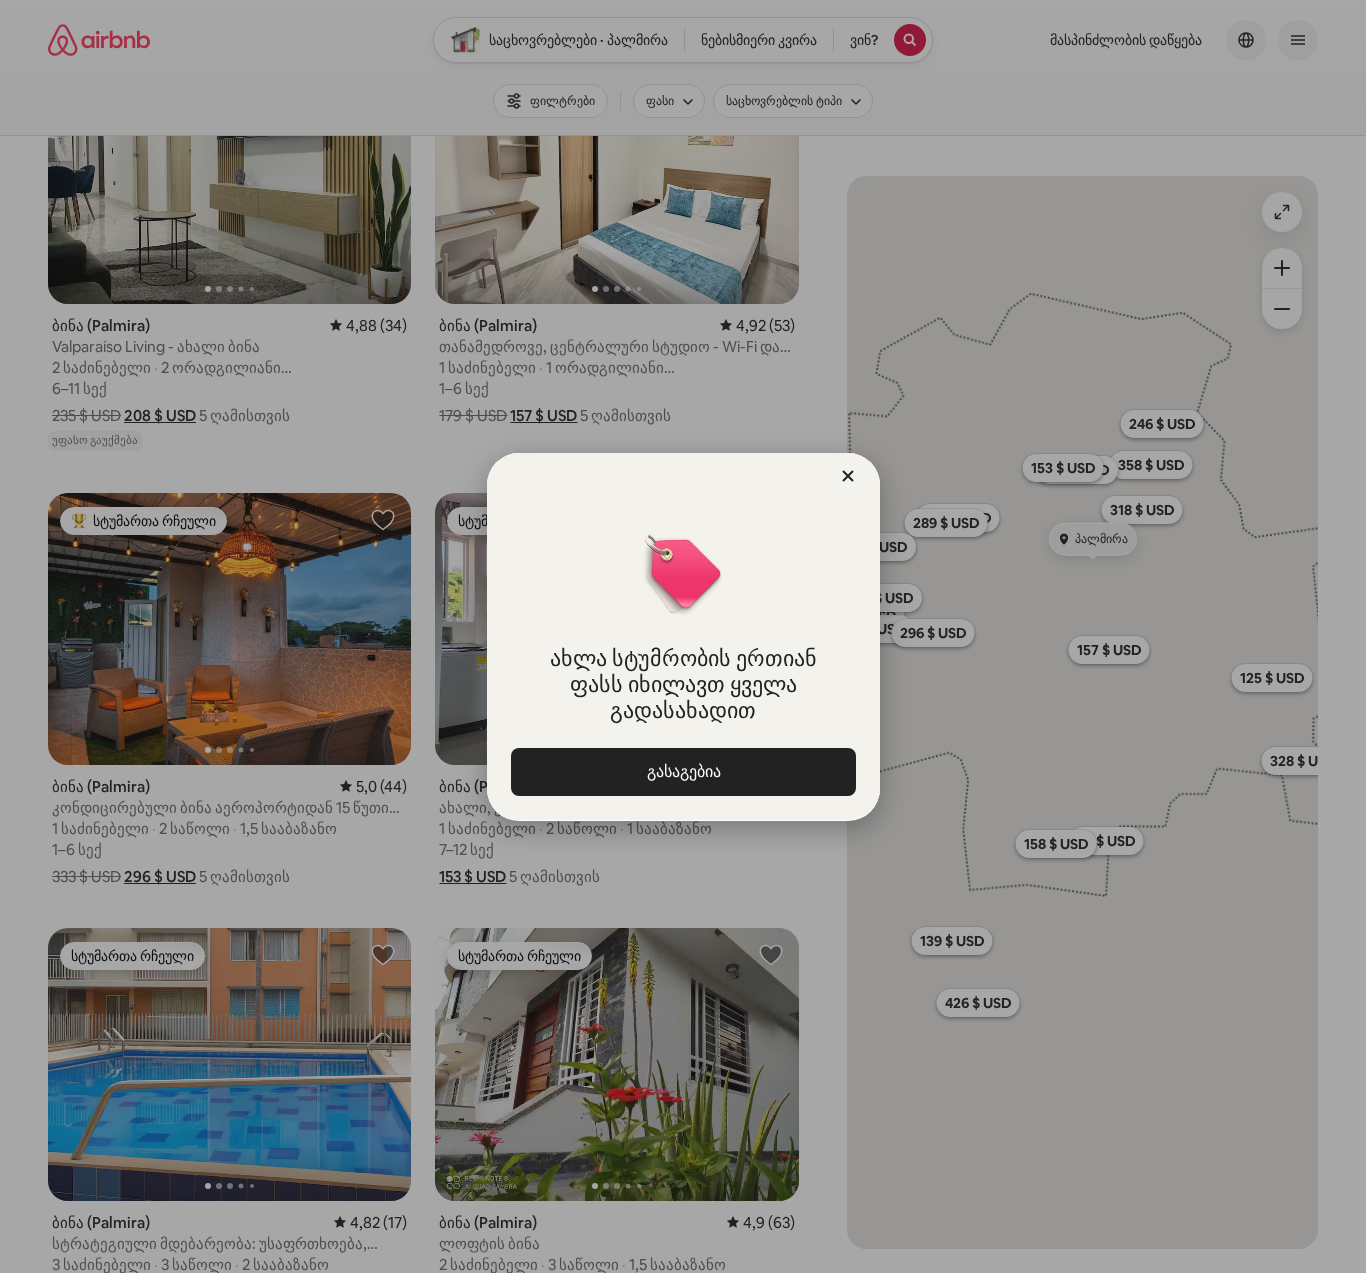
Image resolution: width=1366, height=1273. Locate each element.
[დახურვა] (848, 476)
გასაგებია (683, 771)
